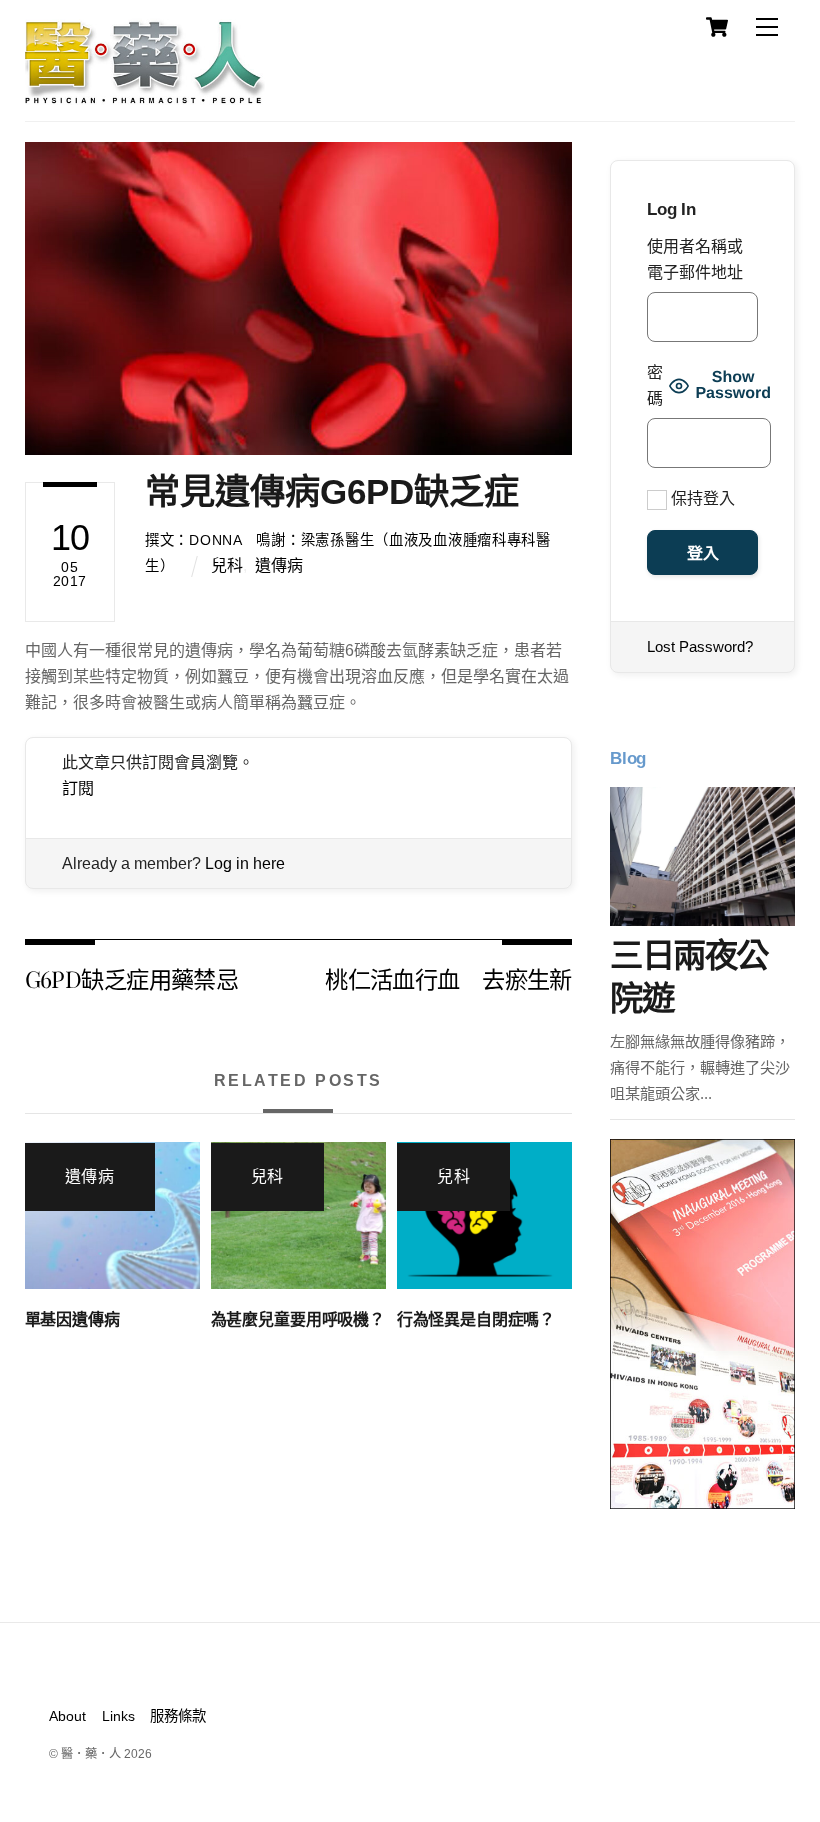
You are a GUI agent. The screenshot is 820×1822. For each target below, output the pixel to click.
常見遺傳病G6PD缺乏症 (332, 491)
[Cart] (717, 27)
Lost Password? (700, 646)
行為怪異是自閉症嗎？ (476, 1319)
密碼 (655, 385)
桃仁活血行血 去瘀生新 (448, 978)
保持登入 (701, 498)
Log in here (245, 863)
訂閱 (78, 788)
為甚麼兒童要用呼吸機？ (298, 1319)
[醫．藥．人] (145, 95)
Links (118, 1716)
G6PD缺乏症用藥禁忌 (132, 978)
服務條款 (178, 1716)
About (67, 1716)
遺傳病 (279, 565)
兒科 (227, 565)
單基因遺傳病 (72, 1319)
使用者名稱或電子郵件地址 (695, 259)
